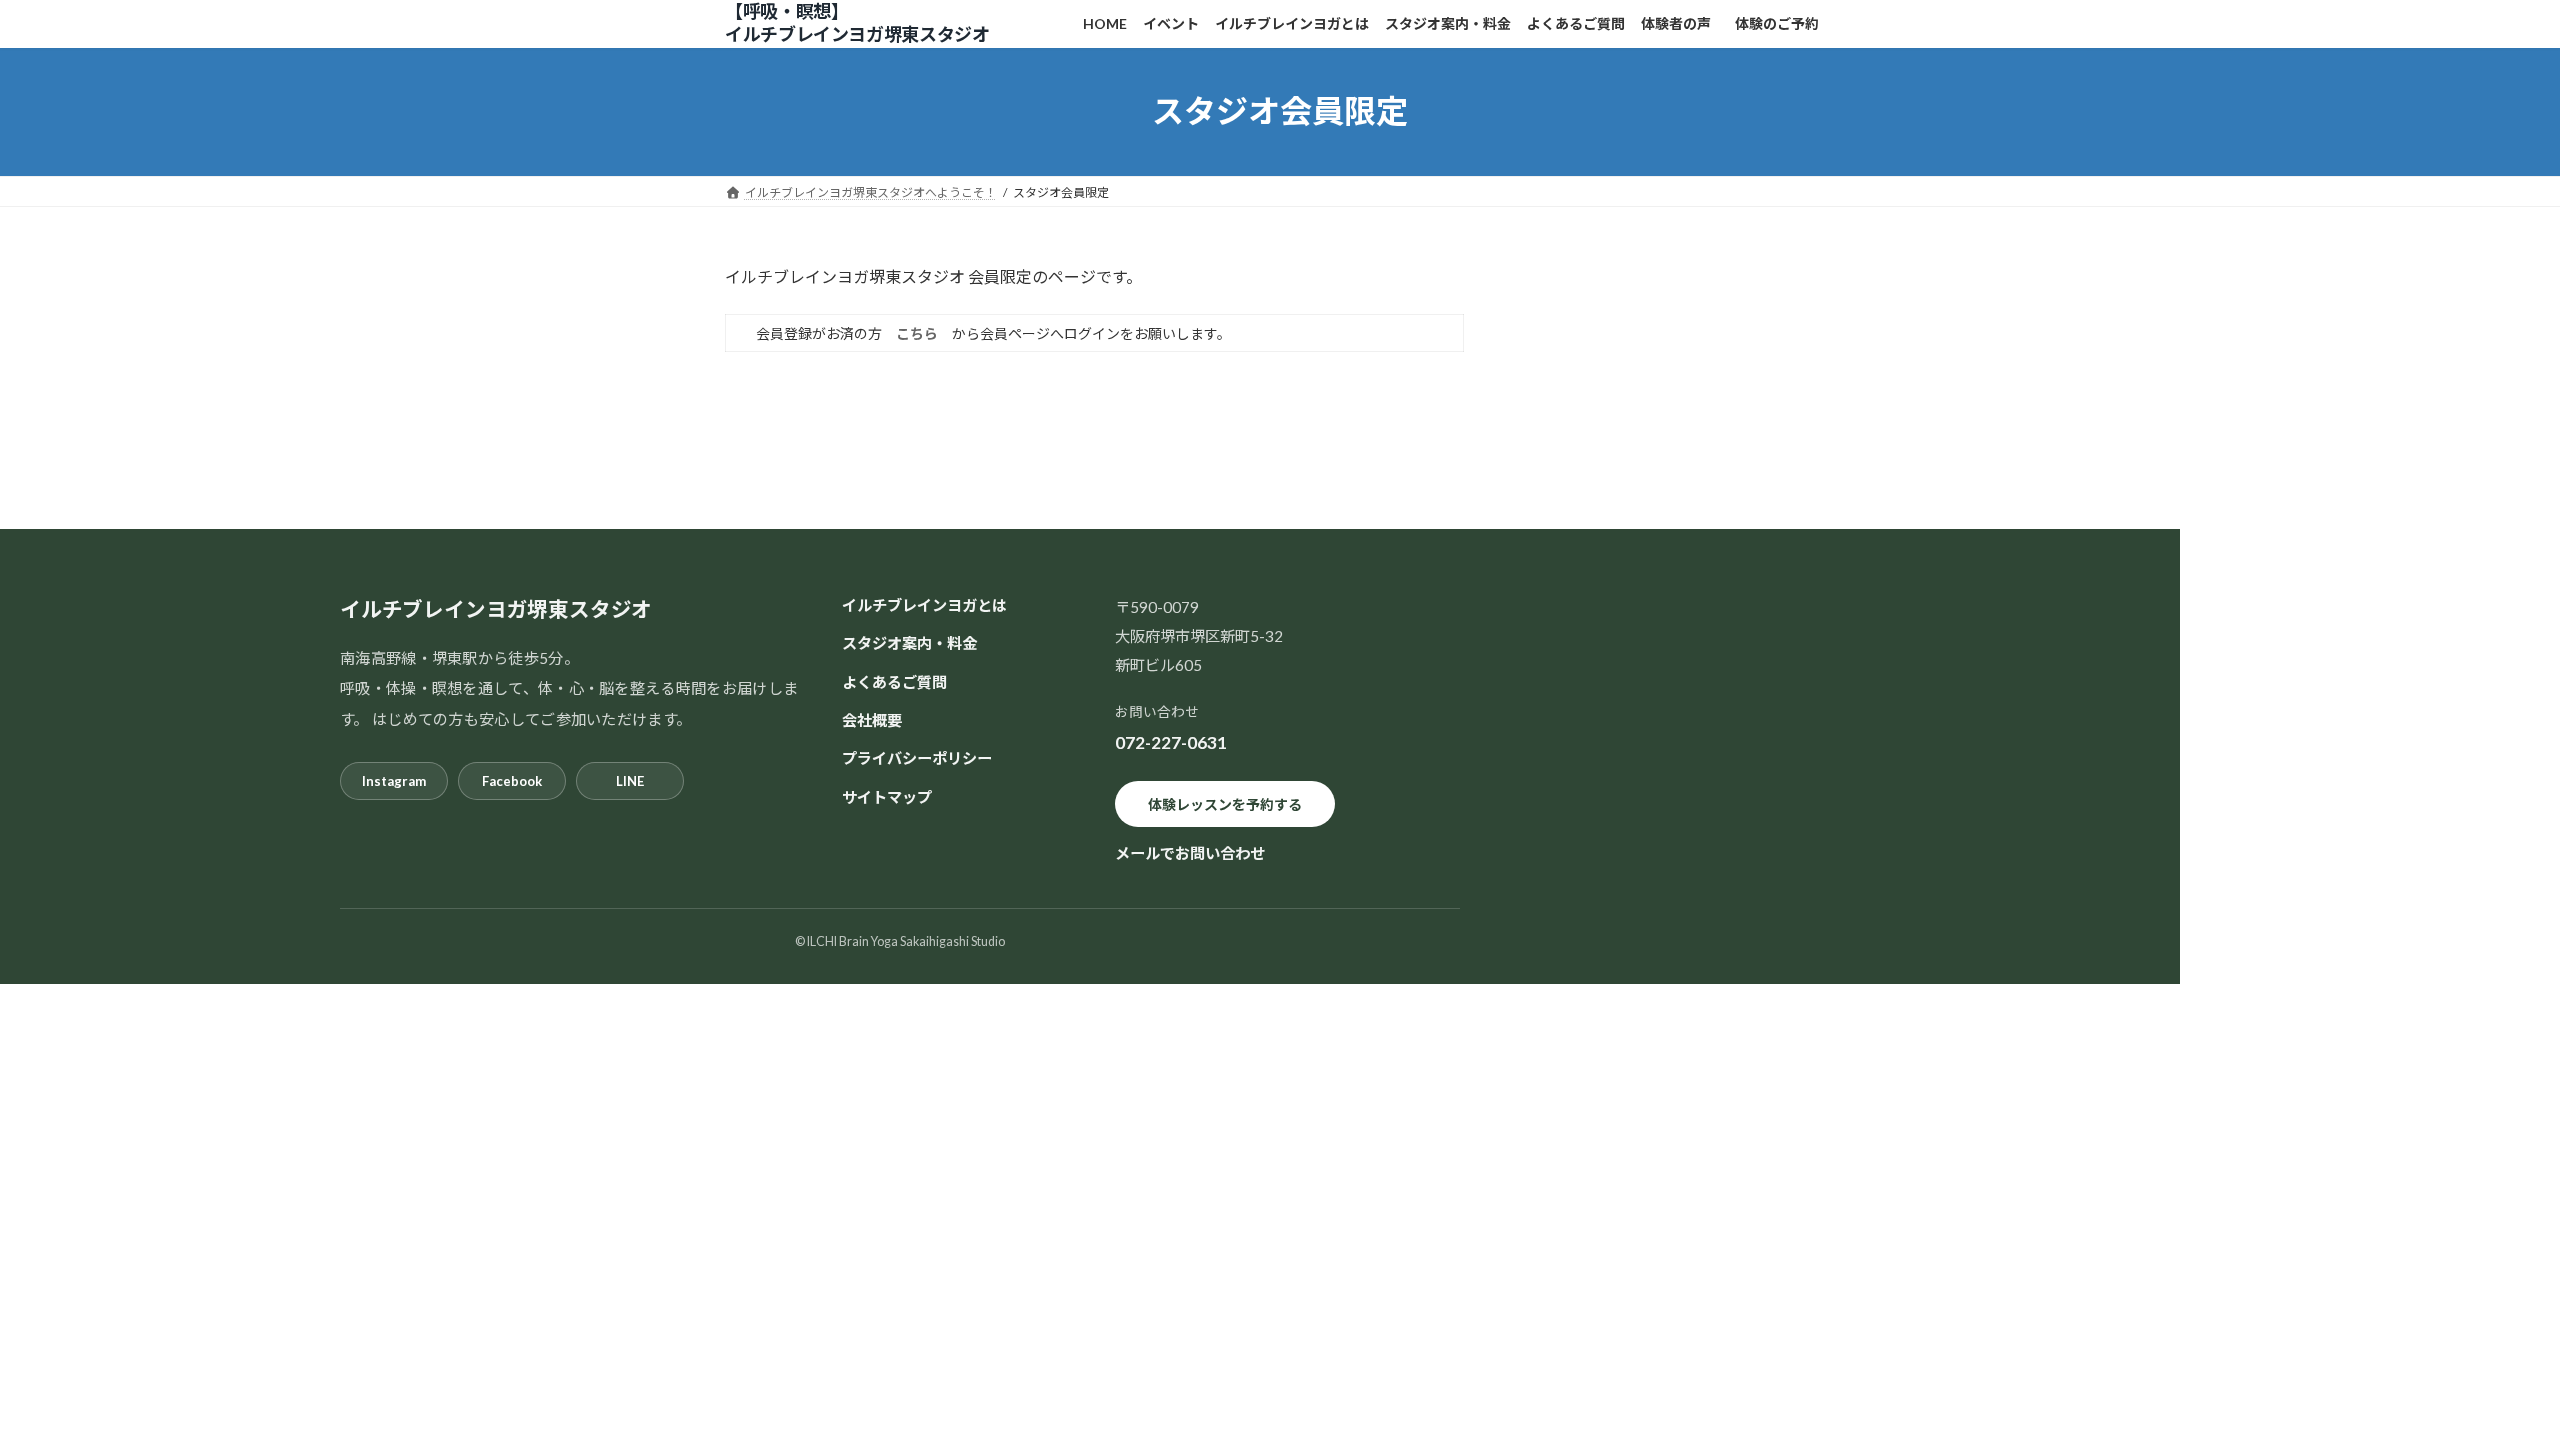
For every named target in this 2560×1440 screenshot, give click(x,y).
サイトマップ (887, 796)
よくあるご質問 (894, 681)
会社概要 (872, 720)
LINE (630, 780)
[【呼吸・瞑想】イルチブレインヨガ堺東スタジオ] (880, 23)
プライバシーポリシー (917, 758)
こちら (917, 333)
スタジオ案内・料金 (909, 643)
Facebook (512, 780)
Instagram (394, 780)
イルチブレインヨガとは (924, 605)
